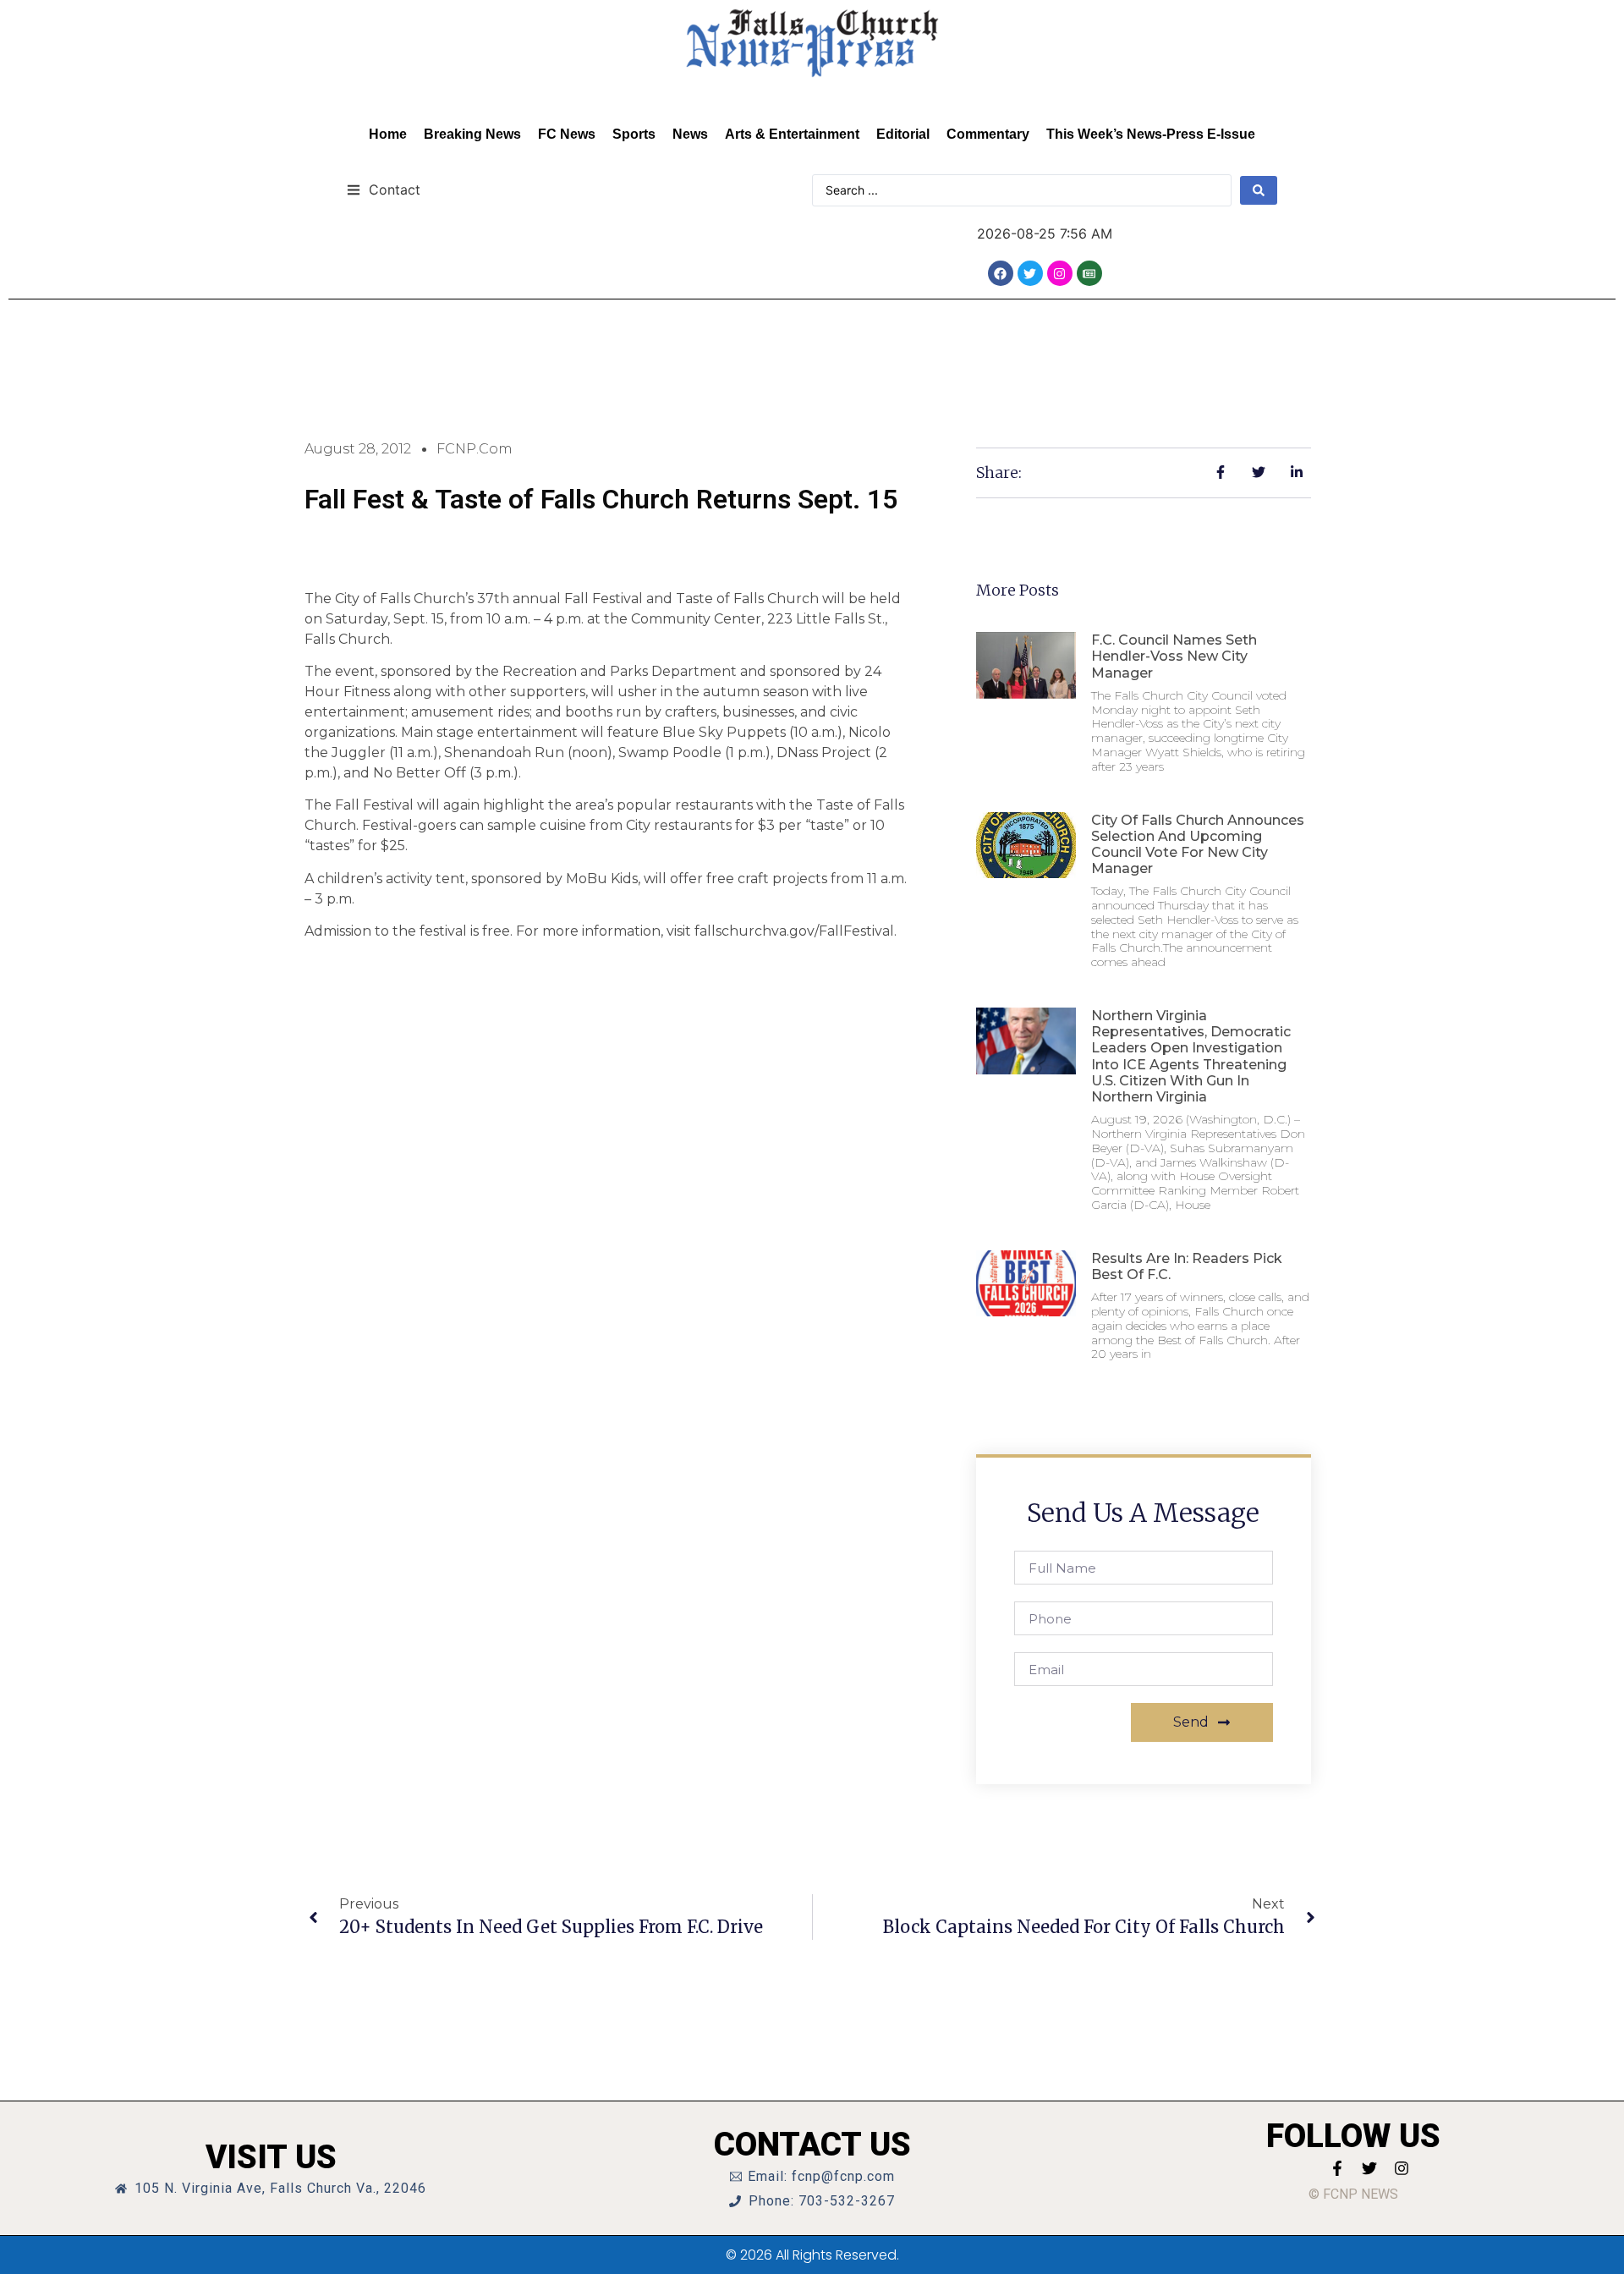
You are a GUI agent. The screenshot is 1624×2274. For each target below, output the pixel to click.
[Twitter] (1030, 273)
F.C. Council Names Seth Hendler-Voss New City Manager (1174, 656)
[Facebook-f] (1337, 2168)
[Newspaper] (1089, 273)
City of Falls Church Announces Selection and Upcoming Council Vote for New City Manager (1198, 845)
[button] (384, 189)
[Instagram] (1060, 273)
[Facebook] (1001, 273)
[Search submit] (1259, 190)
